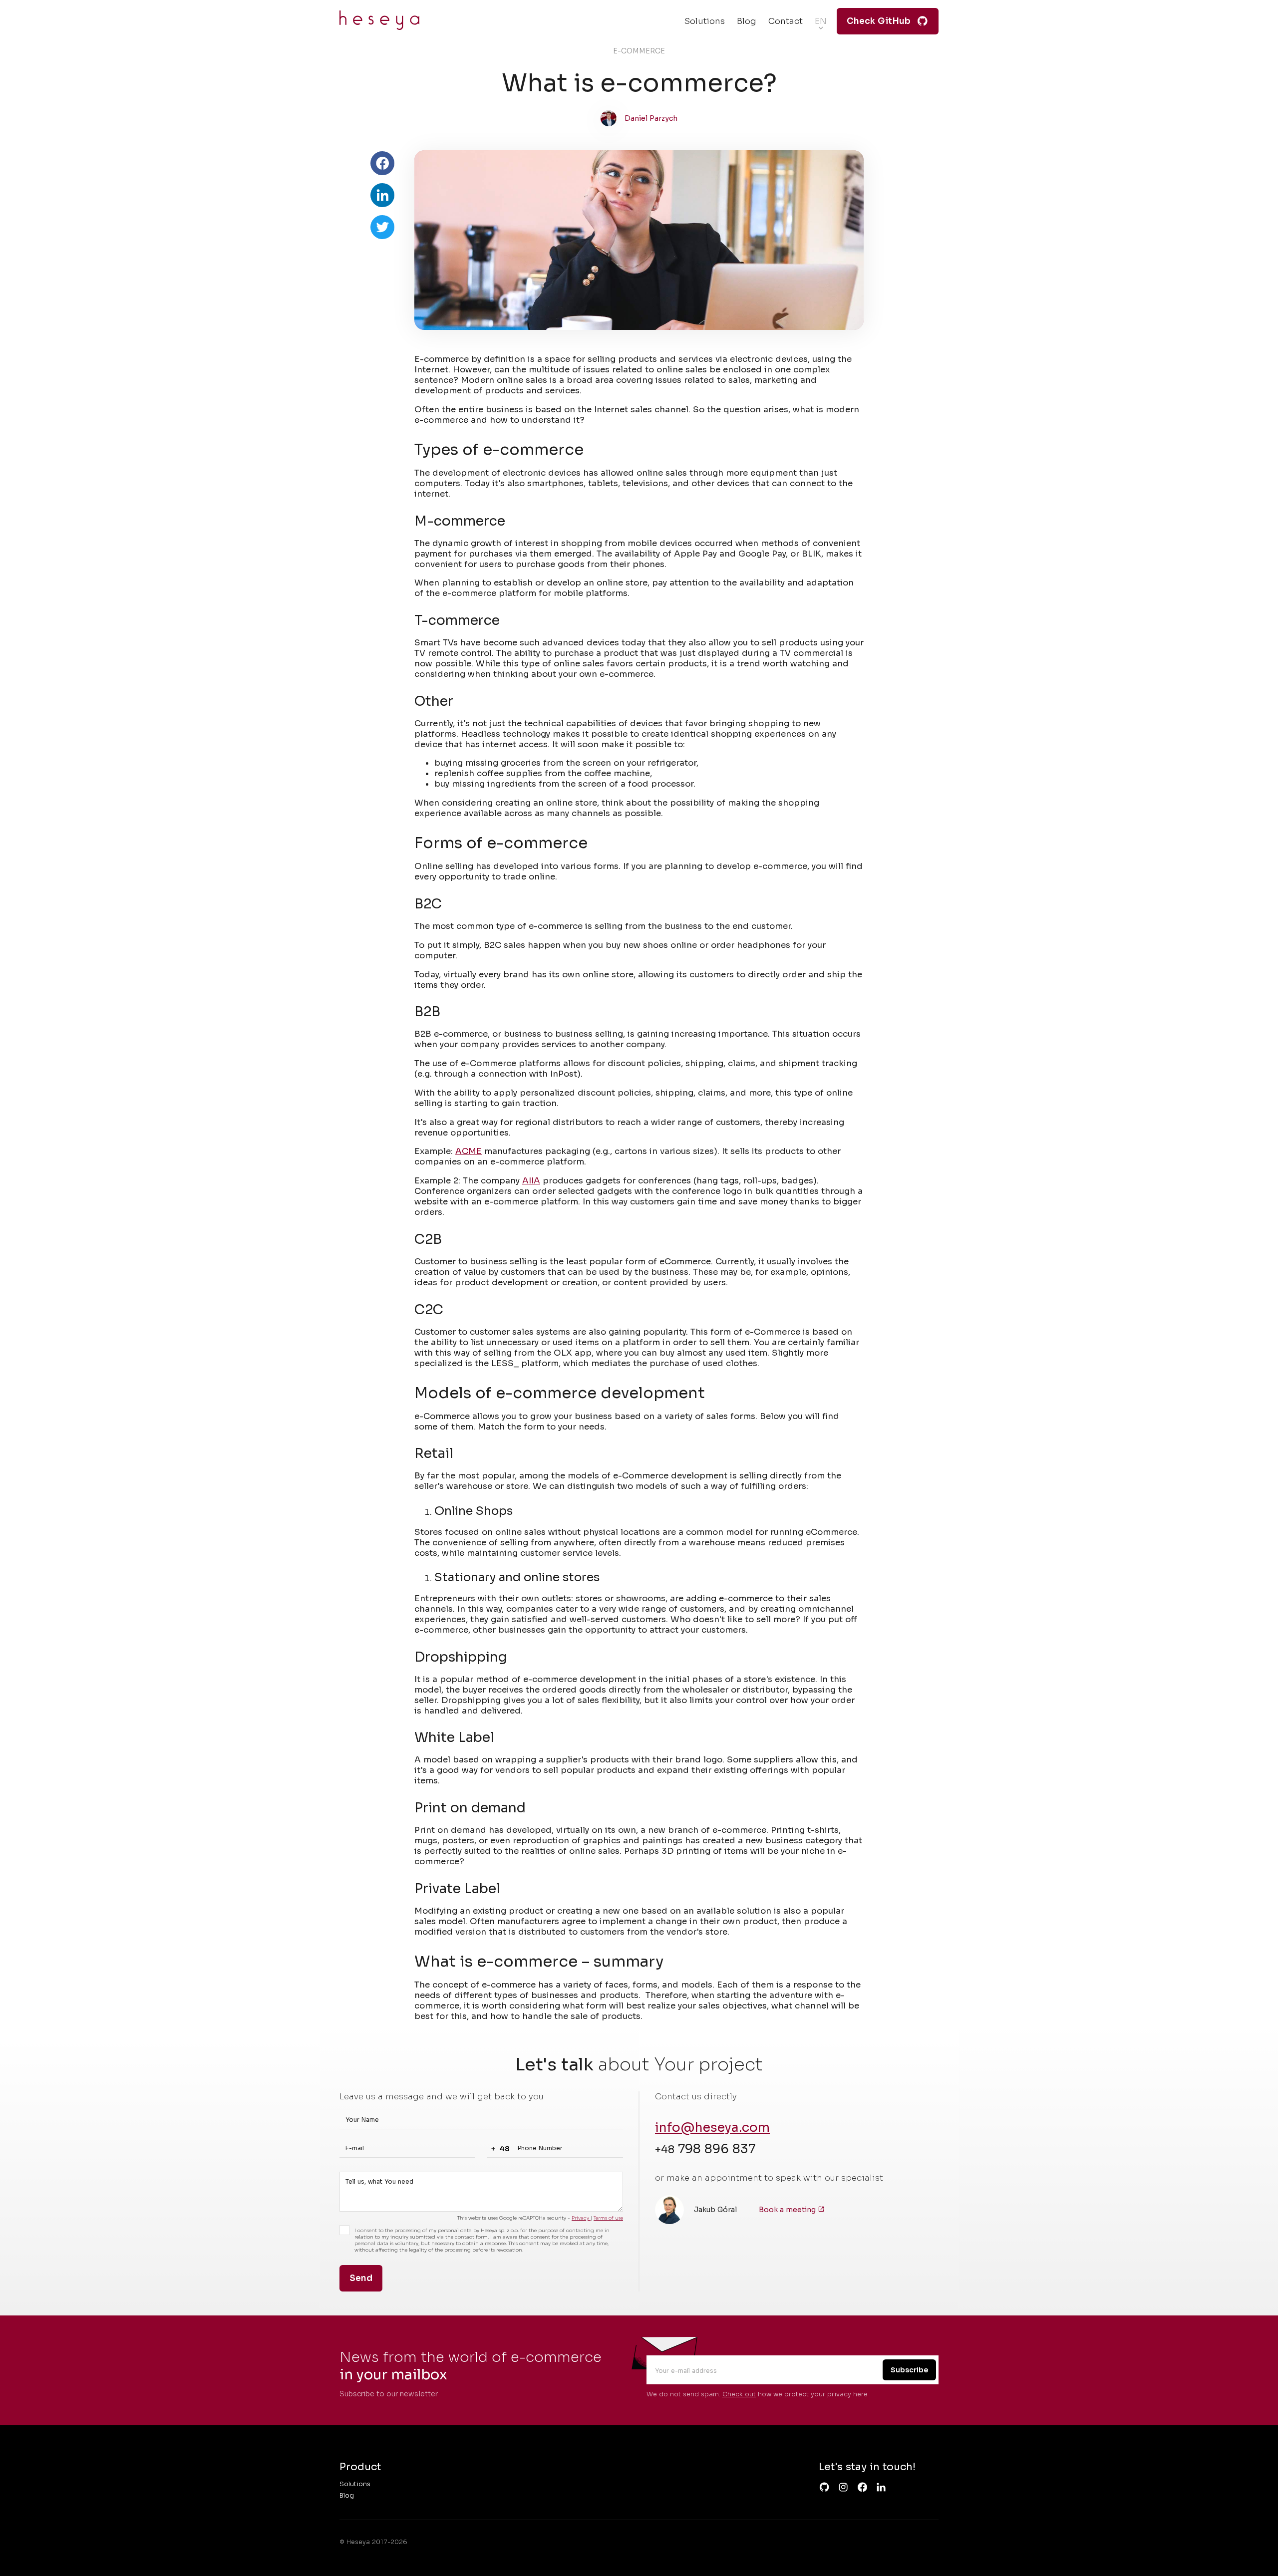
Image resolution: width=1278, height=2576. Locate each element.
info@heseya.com (712, 2128)
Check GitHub (879, 21)
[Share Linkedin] (382, 195)
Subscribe (909, 2370)
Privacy (581, 2218)
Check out (739, 2394)
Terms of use (608, 2218)
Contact (786, 21)
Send (361, 2278)
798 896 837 (705, 2149)
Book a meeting (788, 2210)
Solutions (705, 21)
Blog (747, 21)
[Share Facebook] (382, 163)
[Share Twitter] (382, 227)
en (821, 21)
